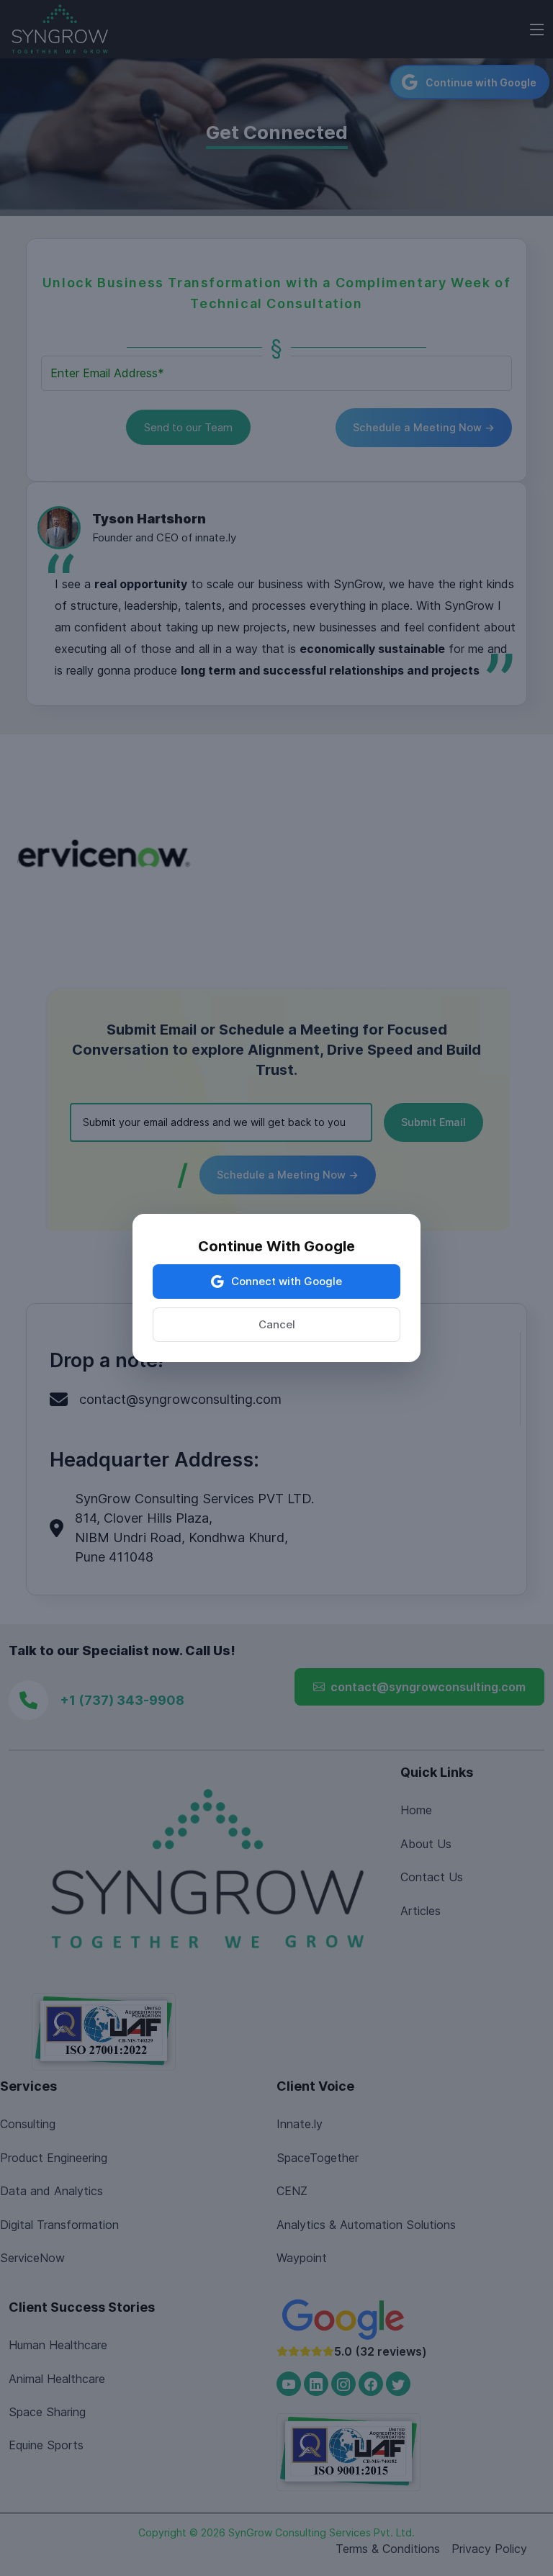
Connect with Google (287, 1281)
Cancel (277, 1324)
